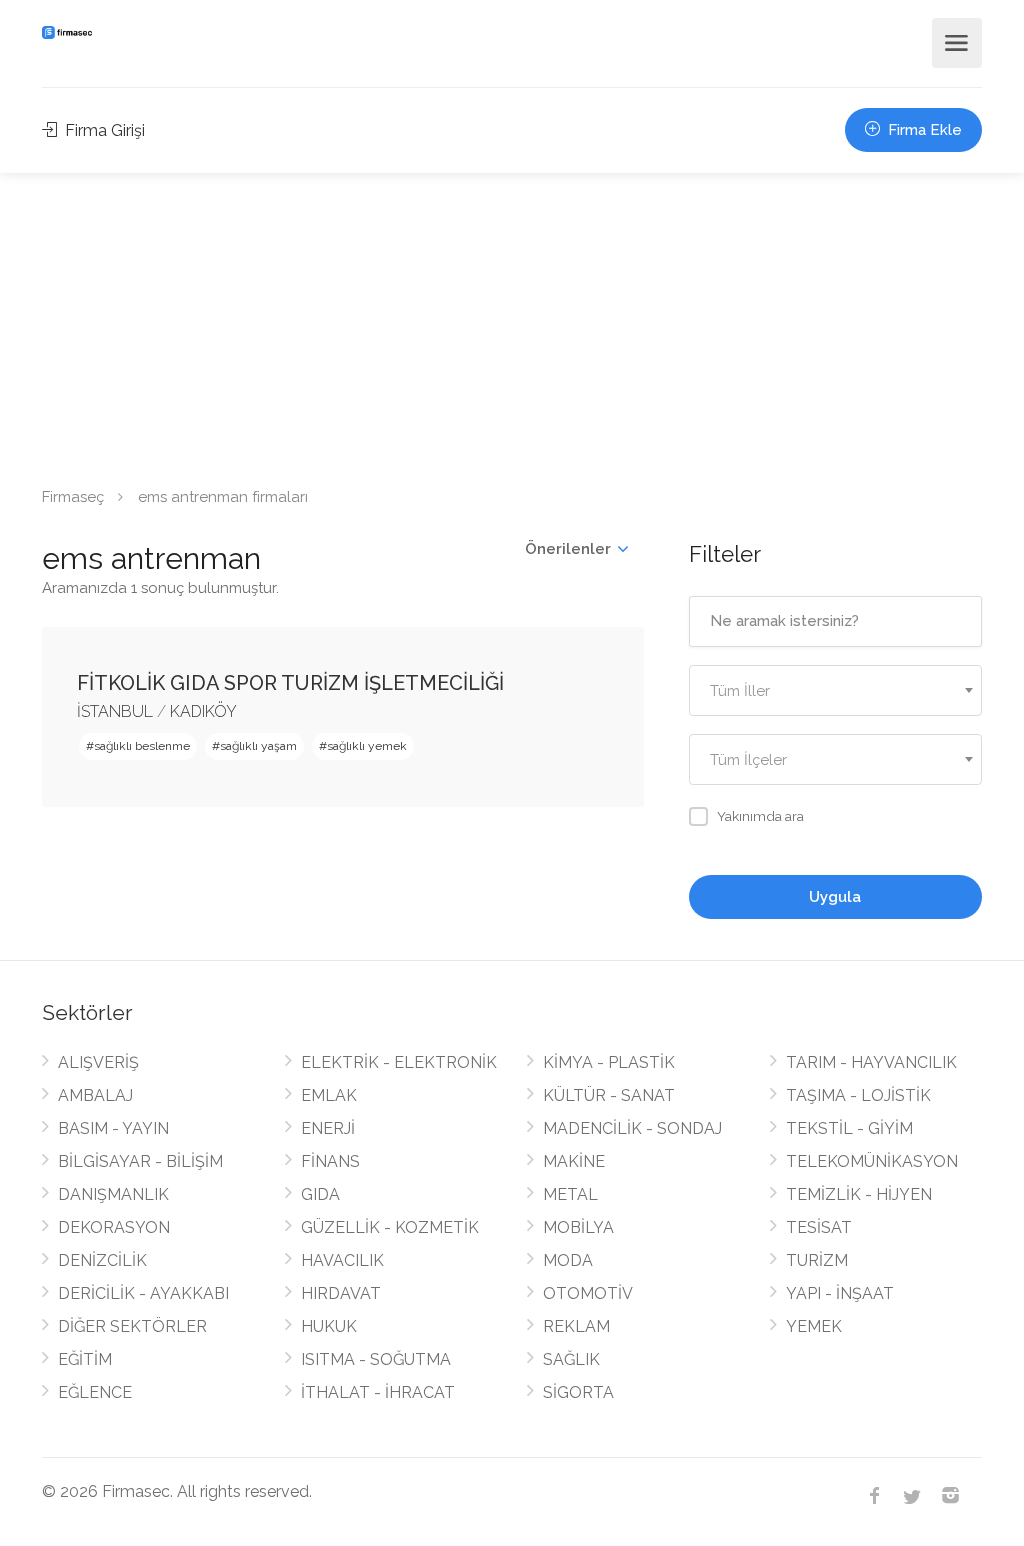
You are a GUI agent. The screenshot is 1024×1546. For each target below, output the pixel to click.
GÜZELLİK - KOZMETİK (390, 1227)
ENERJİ (328, 1128)
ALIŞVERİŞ (98, 1062)
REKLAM (576, 1326)
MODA (568, 1260)
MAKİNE (574, 1161)
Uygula (835, 897)
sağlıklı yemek (367, 746)
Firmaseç (73, 497)
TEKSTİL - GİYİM (849, 1128)
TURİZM (817, 1260)
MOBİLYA (578, 1227)
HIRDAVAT (341, 1293)
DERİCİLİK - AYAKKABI (143, 1293)
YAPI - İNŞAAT (840, 1293)
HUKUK (329, 1326)
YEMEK (814, 1326)
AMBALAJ (95, 1095)
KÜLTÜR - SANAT (609, 1095)
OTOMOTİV (588, 1293)
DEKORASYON (114, 1227)
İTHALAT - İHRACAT (378, 1392)
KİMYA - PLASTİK (609, 1062)
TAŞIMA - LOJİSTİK (858, 1095)
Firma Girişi (103, 130)
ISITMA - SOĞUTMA (376, 1359)
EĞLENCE (95, 1392)
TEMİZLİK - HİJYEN (859, 1194)
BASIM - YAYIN (113, 1128)
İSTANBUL (115, 711)
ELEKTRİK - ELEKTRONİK (399, 1062)
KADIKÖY (203, 711)
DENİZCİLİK (102, 1260)
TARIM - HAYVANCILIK (871, 1062)
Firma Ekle (923, 130)
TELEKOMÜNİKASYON (872, 1161)
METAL (570, 1194)
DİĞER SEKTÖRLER (132, 1326)
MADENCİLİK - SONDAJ (632, 1128)
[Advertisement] (512, 323)
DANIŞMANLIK (113, 1194)
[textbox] (835, 691)
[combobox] (835, 690)
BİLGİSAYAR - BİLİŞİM (140, 1161)
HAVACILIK (342, 1260)
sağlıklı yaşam (258, 746)
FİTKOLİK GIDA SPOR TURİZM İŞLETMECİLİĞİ (290, 683)
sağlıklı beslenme (142, 746)
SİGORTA (578, 1392)
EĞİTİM (85, 1359)
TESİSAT (819, 1227)
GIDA (320, 1194)
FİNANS (330, 1161)
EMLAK (329, 1095)
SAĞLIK (571, 1359)
